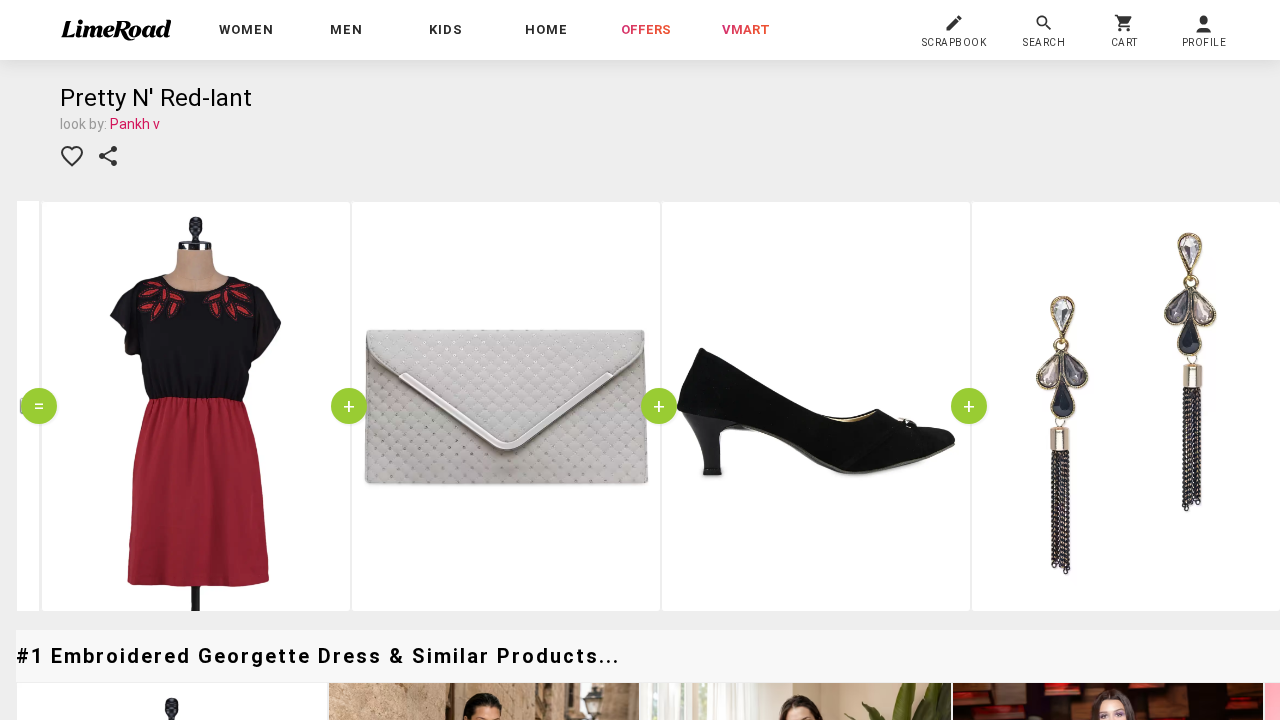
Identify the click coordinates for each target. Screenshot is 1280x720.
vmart (746, 29)
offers (646, 29)
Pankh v (135, 124)
